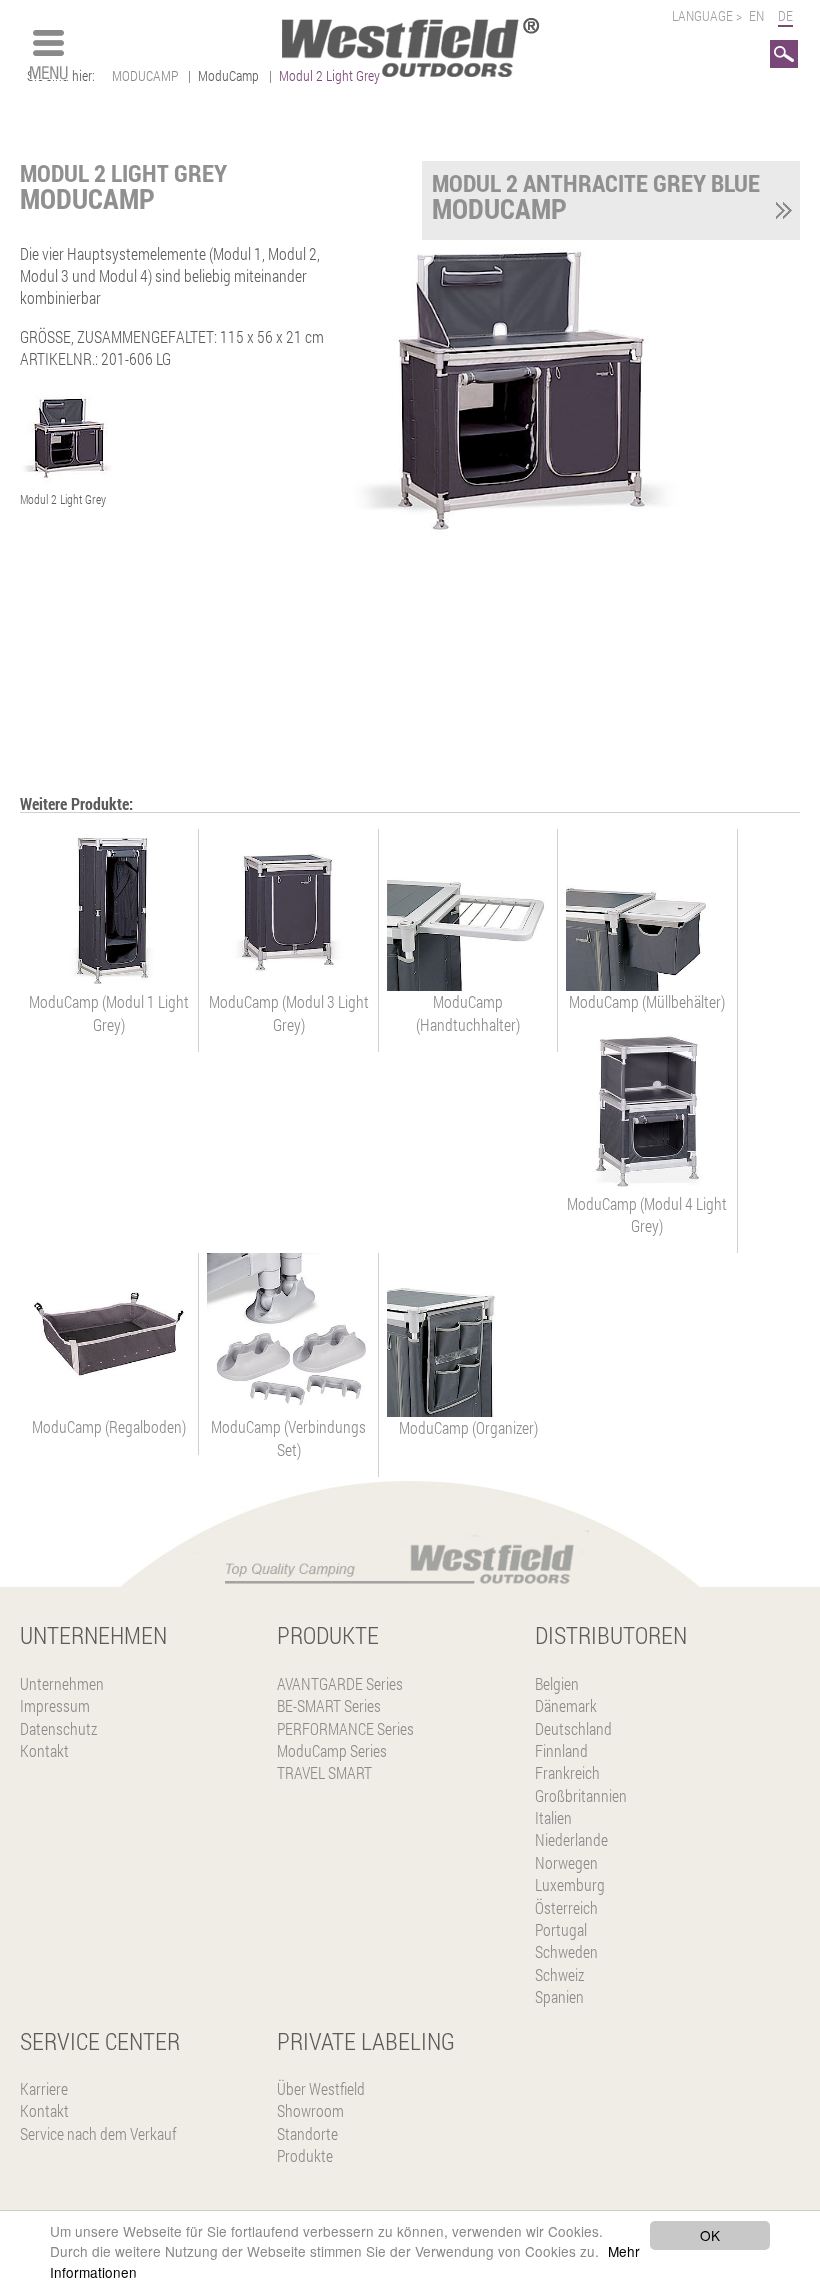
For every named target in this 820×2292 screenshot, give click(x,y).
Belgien (557, 1683)
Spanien (559, 1996)
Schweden (566, 1951)
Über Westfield (321, 2088)
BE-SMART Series (329, 1705)
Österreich (566, 1907)
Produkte (305, 2155)
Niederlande (571, 1839)
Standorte (307, 2133)
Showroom (310, 2110)
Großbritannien (581, 1795)
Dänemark (566, 1705)
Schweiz (559, 1974)
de (785, 15)
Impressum (55, 1705)
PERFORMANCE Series (345, 1728)
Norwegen (566, 1862)
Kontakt (44, 1750)
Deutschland (573, 1728)
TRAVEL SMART (324, 1772)
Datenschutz (58, 1728)
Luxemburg (570, 1884)
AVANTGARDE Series (340, 1683)
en (756, 15)
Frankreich (567, 1772)
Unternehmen (62, 1683)
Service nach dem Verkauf (98, 2133)
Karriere (44, 2088)
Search (784, 50)
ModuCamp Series (332, 1750)
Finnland (561, 1750)
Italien (553, 1817)
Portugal (561, 1929)
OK (710, 2235)
